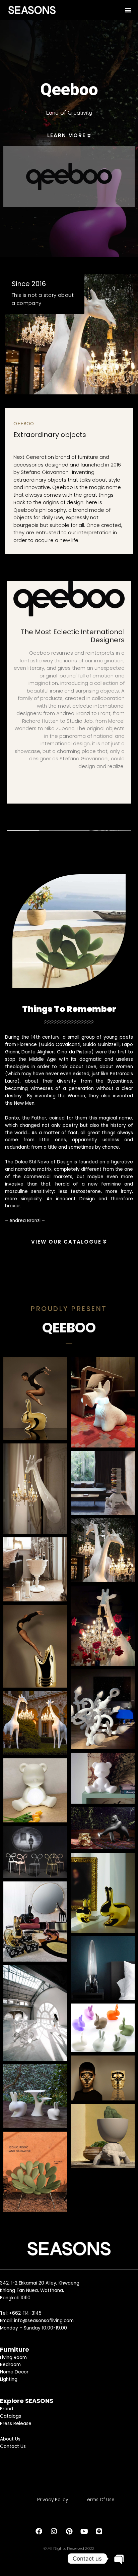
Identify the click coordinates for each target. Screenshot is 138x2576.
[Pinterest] (69, 2531)
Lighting (9, 2379)
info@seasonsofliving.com (44, 2320)
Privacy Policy (53, 2499)
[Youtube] (84, 2531)
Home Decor (14, 2372)
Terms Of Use (100, 2499)
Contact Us (13, 2446)
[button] (128, 10)
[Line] (99, 2531)
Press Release (16, 2423)
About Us (10, 2439)
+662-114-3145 (25, 2313)
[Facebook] (39, 2531)
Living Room (13, 2357)
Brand (7, 2409)
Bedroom (10, 2365)
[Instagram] (54, 2531)
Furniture (15, 2349)
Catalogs (11, 2416)
